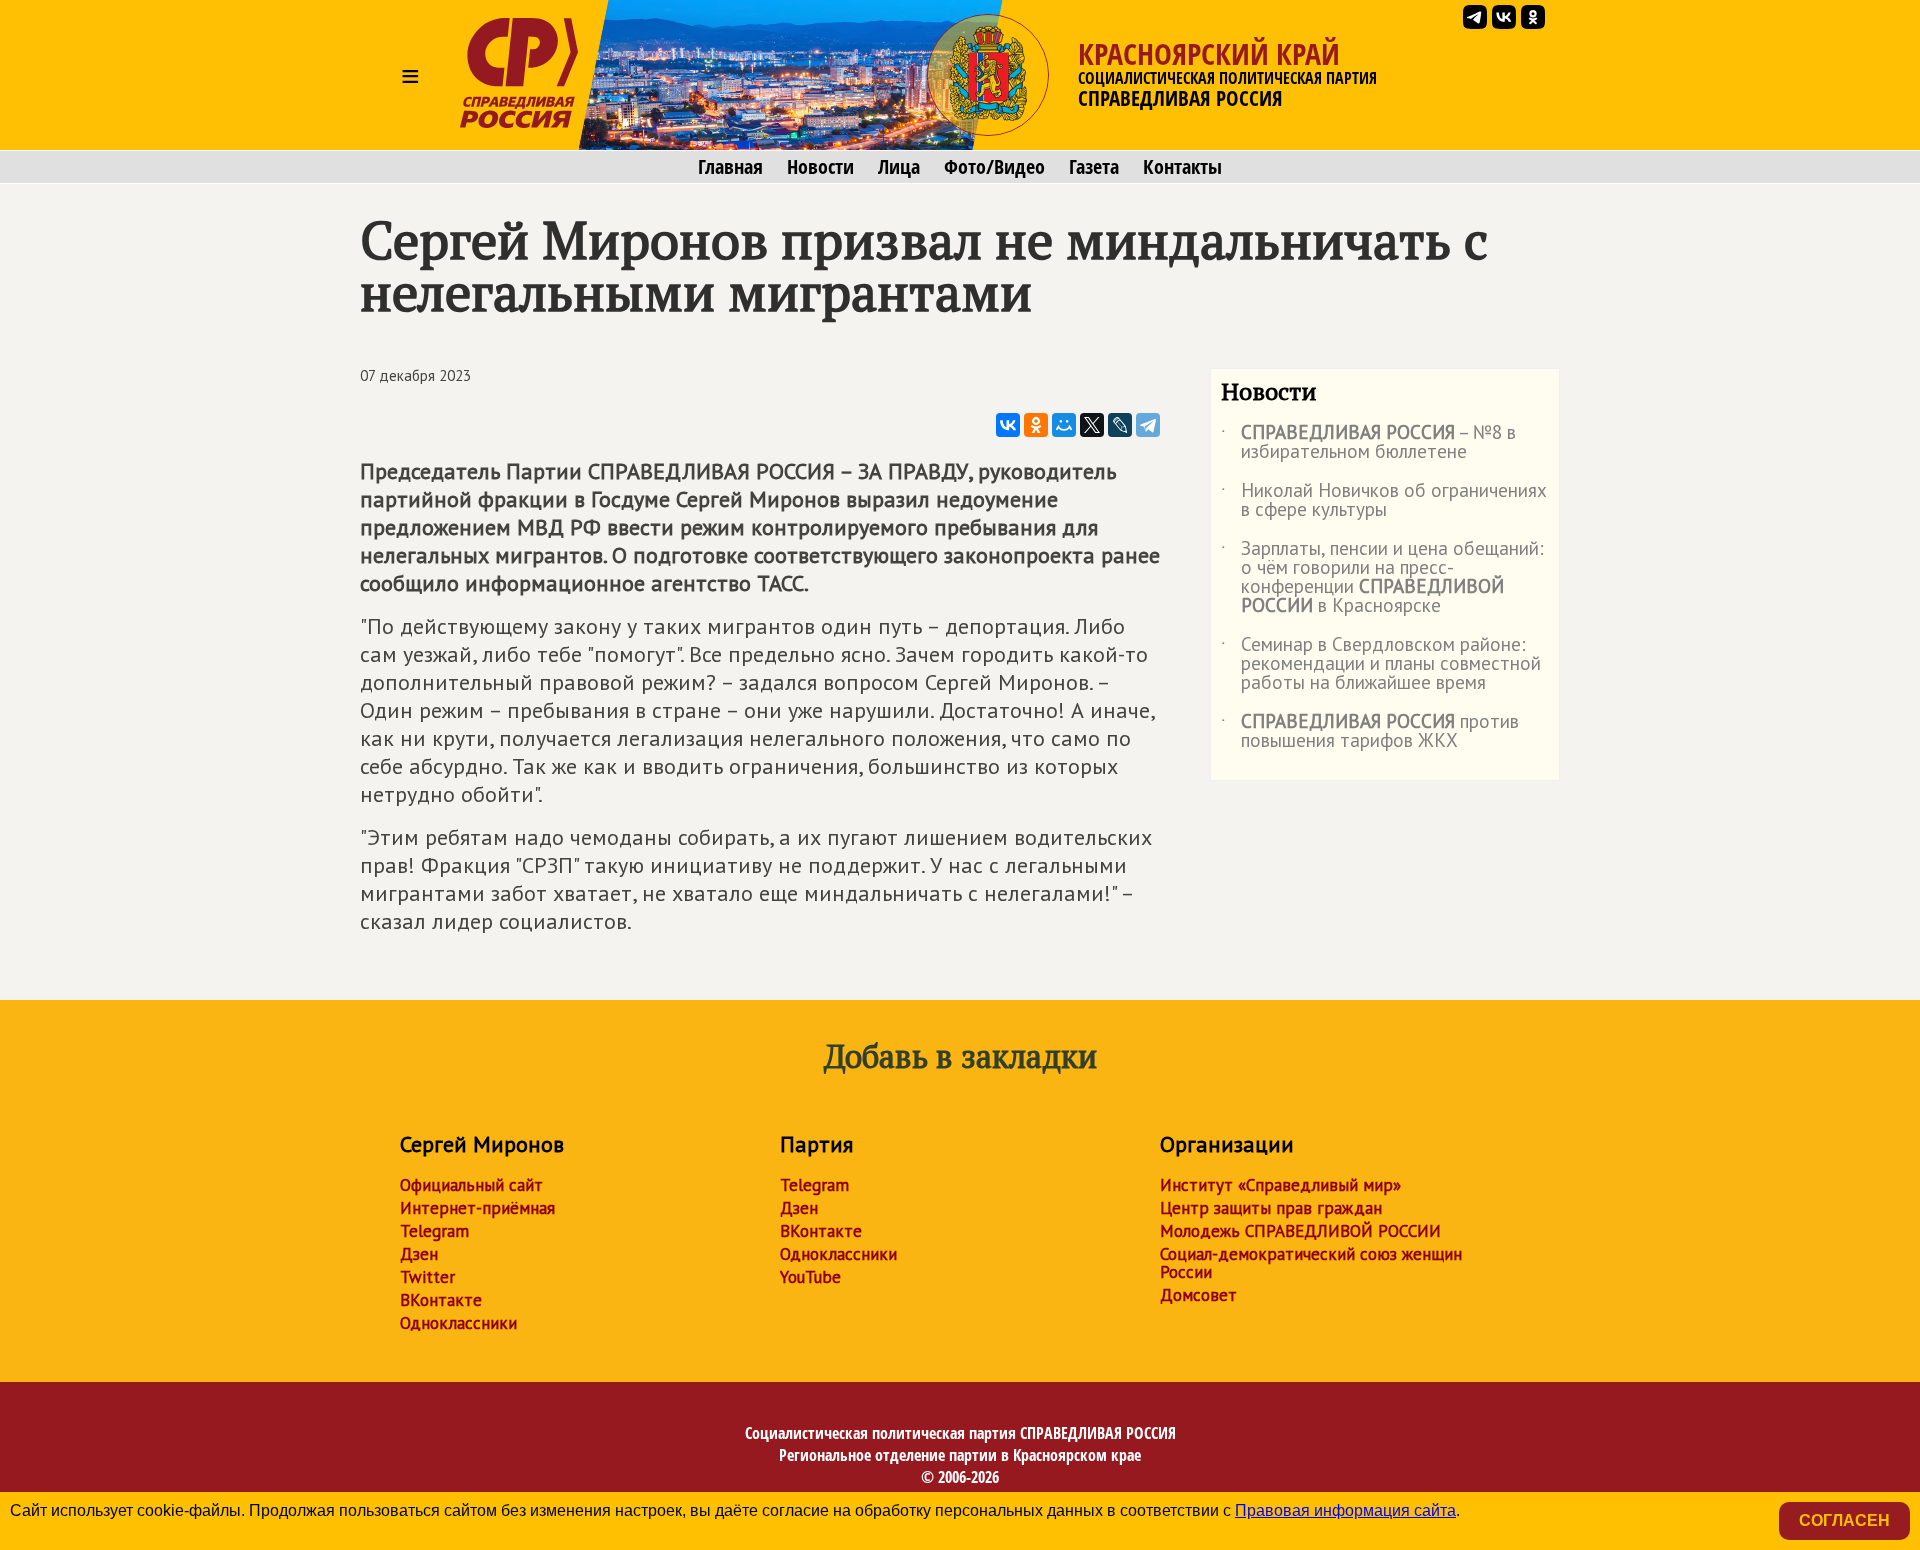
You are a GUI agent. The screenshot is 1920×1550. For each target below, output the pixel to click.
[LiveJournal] (1120, 425)
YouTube (810, 1277)
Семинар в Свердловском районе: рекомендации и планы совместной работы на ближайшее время (1381, 664)
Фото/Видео (994, 167)
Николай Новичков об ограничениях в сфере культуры (1384, 501)
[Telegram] (1148, 425)
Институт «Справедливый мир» (1280, 1185)
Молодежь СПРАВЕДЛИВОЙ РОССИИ (1300, 1231)
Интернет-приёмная (477, 1208)
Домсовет (1198, 1295)
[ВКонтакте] (1008, 425)
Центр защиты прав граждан (1271, 1208)
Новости (820, 167)
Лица (899, 167)
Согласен (1844, 1520)
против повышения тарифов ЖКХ (1370, 732)
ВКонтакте (441, 1300)
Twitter (427, 1277)
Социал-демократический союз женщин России (1311, 1263)
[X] (1092, 425)
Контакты (1182, 167)
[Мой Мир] (1064, 425)
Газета (1094, 167)
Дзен (419, 1254)
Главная (730, 167)
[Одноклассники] (1036, 425)
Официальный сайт (471, 1185)
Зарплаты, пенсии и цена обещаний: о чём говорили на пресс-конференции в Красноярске (1382, 578)
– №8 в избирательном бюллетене (1368, 443)
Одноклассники (458, 1323)
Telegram (434, 1231)
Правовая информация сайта (1345, 1510)
